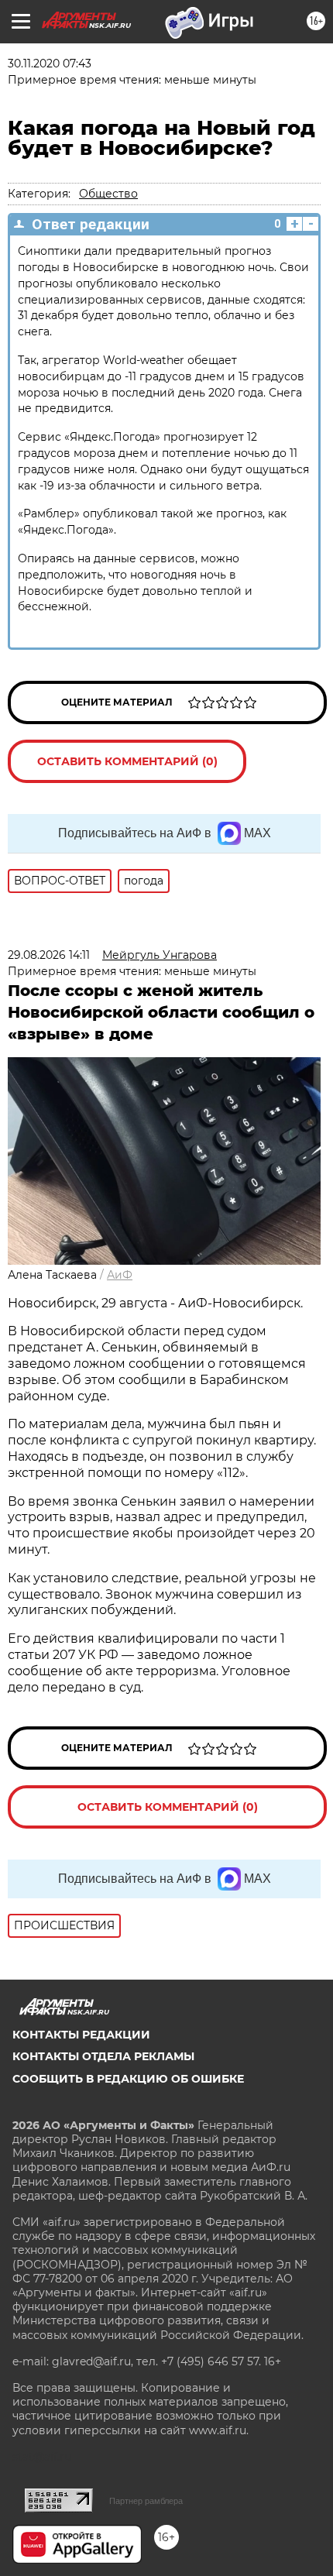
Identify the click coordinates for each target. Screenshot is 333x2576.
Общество (108, 194)
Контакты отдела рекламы (103, 2056)
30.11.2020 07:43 (50, 64)
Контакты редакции (81, 2035)
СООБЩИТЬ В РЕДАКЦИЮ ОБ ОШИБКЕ (128, 2079)
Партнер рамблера (146, 2501)
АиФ (120, 1275)
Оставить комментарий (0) (127, 761)
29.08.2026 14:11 (49, 955)
